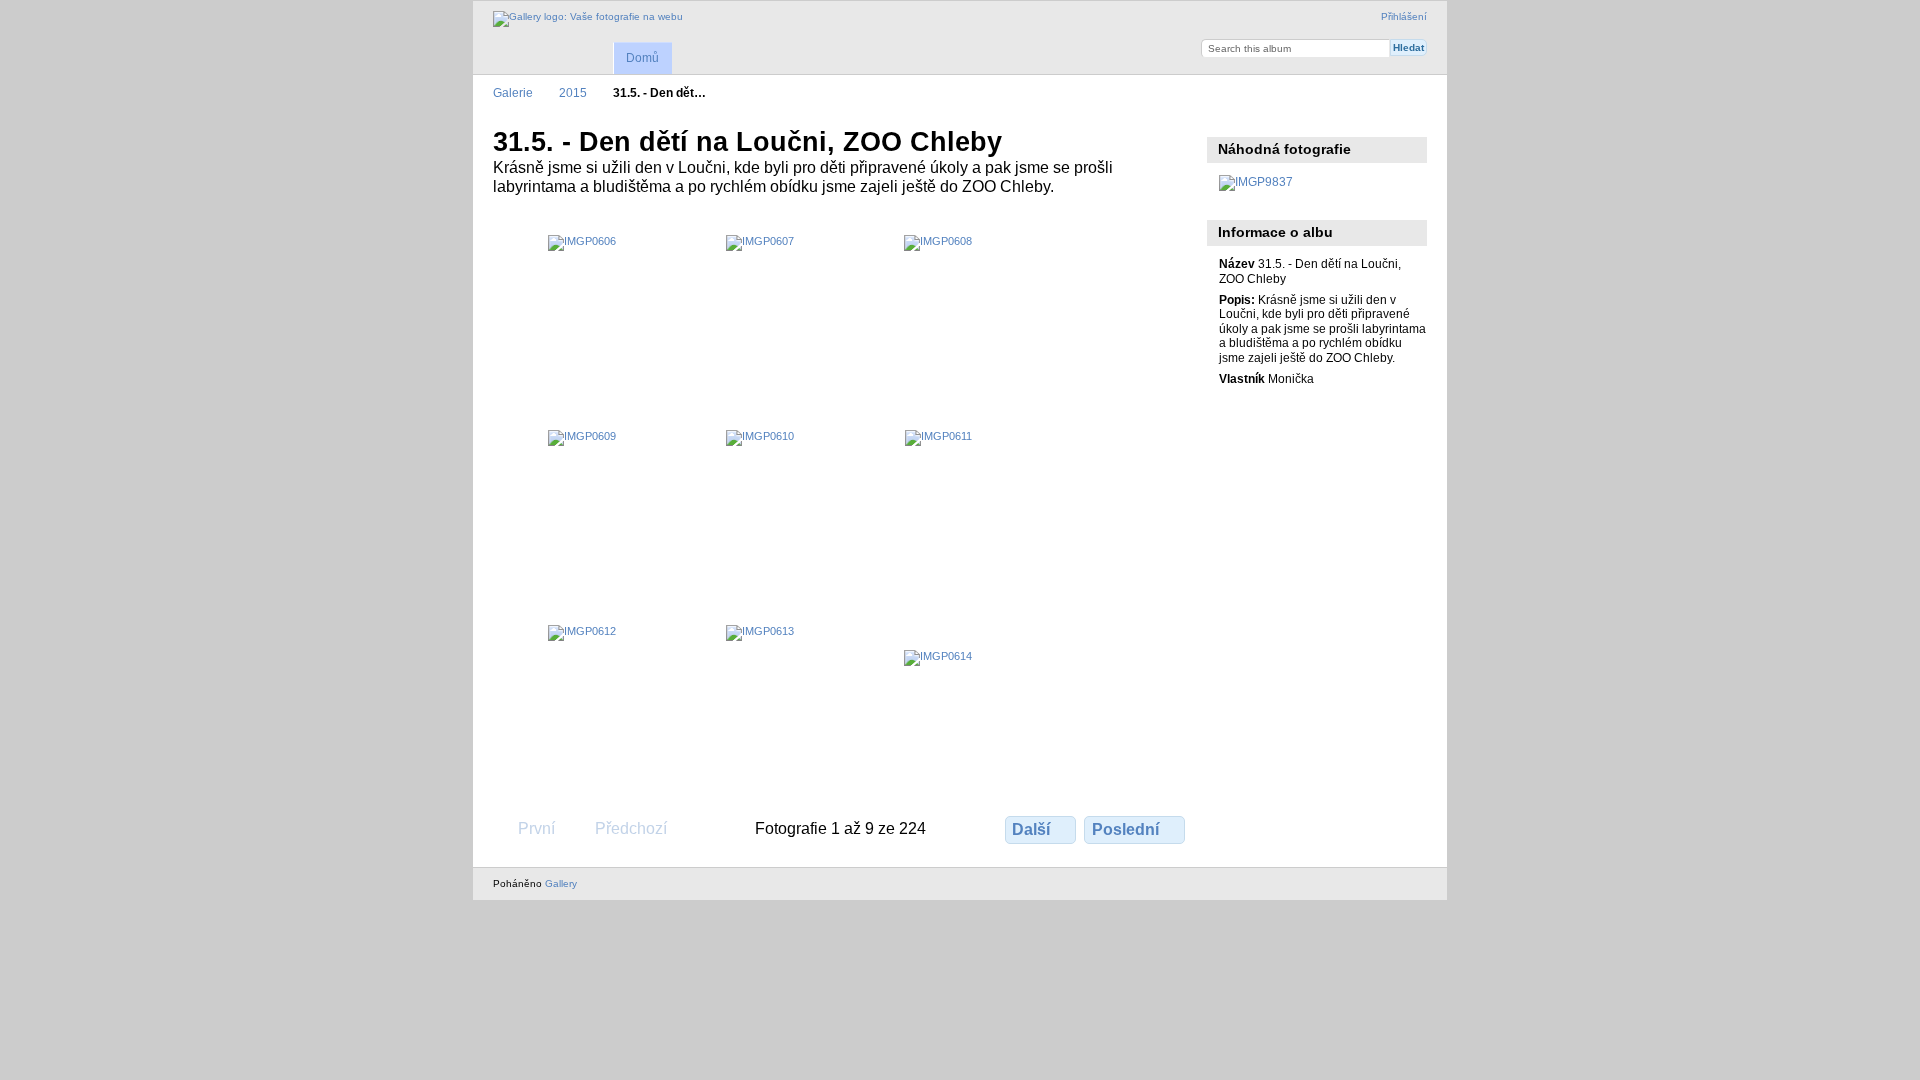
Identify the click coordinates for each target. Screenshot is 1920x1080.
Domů (642, 58)
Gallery (561, 883)
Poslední (1125, 829)
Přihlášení (1404, 16)
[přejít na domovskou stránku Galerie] (588, 19)
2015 (573, 92)
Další (1031, 829)
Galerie (513, 92)
